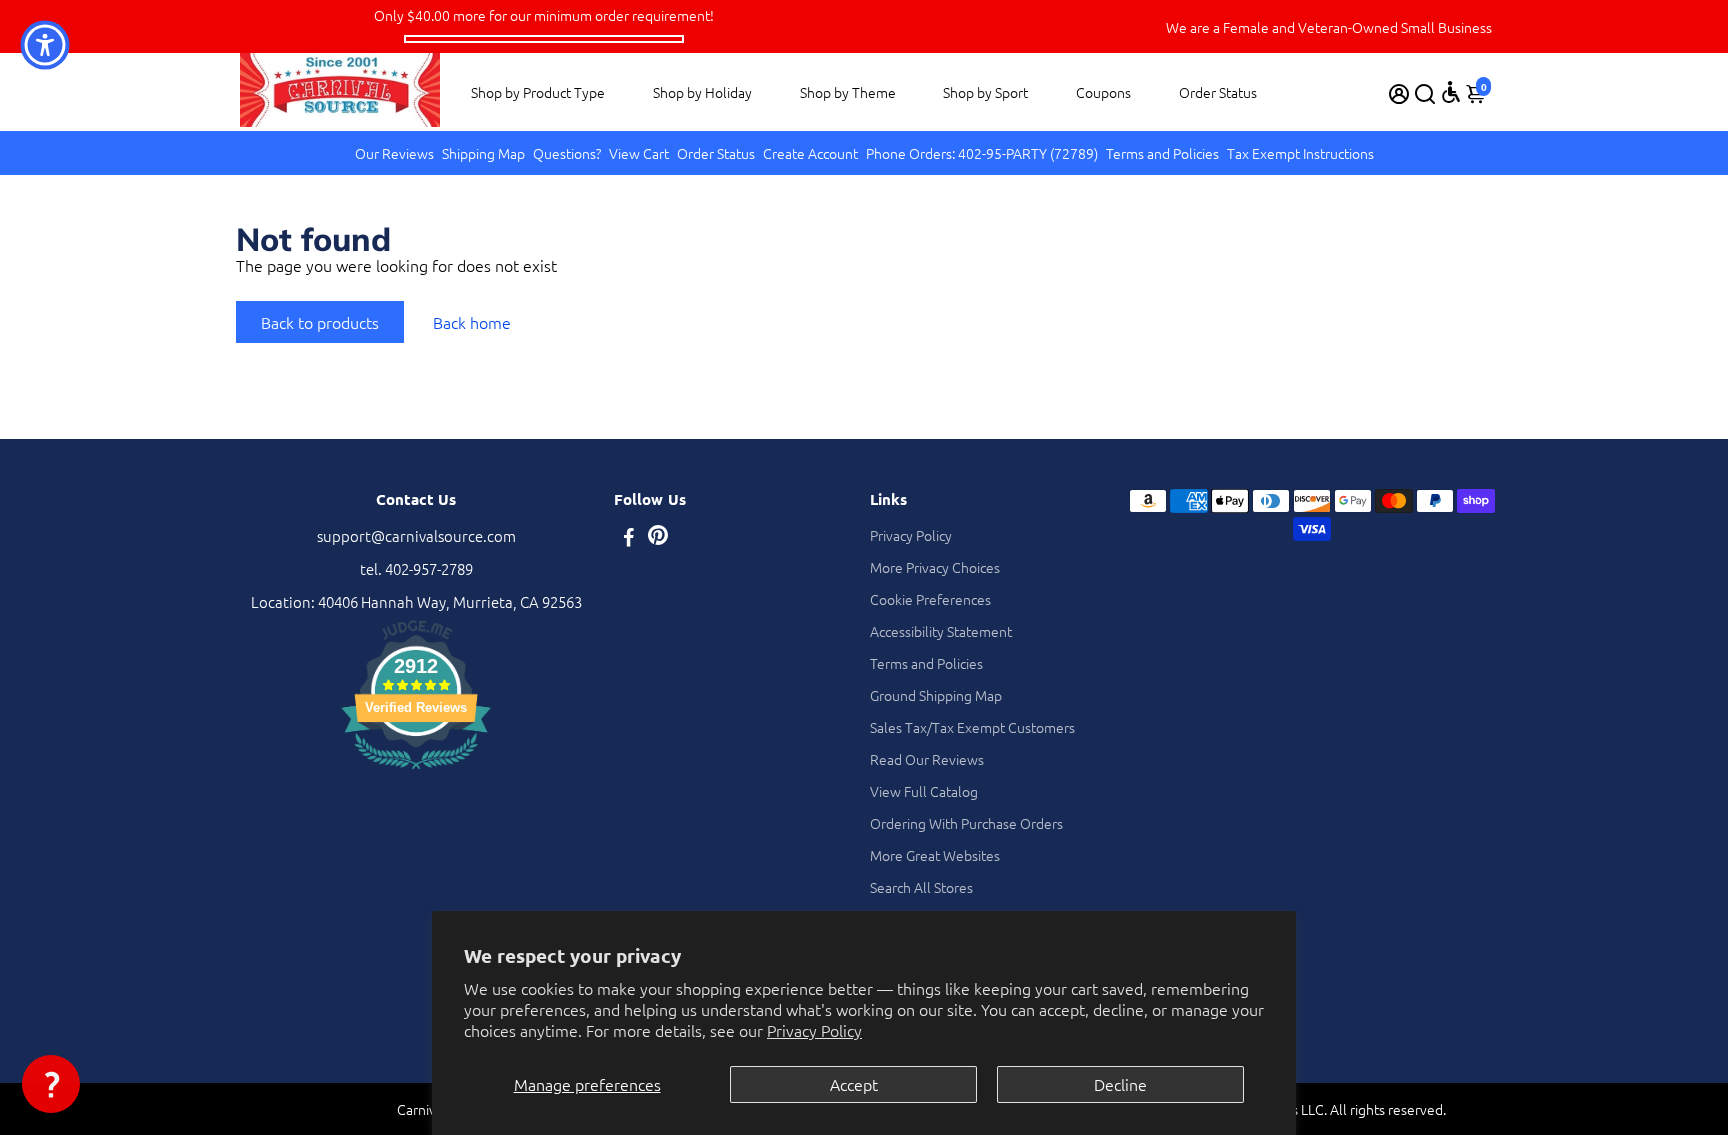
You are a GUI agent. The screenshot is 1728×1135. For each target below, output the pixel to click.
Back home (472, 322)
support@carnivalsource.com (416, 535)
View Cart (639, 153)
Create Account (810, 153)
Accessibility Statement (941, 631)
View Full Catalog (924, 791)
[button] (51, 1084)
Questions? (567, 153)
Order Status (1218, 92)
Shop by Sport (985, 92)
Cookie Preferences (930, 599)
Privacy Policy (814, 1030)
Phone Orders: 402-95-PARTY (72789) (982, 153)
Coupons (1103, 92)
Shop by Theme (848, 92)
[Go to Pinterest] (658, 538)
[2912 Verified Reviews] (416, 771)
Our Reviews (394, 153)
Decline (1120, 1084)
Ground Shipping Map (936, 695)
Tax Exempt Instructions (1300, 153)
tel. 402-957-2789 (416, 568)
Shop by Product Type (538, 92)
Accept (854, 1084)
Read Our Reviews (927, 759)
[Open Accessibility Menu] (1451, 92)
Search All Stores (921, 887)
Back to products (320, 322)
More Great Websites (935, 855)
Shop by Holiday (702, 92)
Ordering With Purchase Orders (966, 823)
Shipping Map (483, 153)
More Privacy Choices (935, 567)
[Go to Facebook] (629, 538)
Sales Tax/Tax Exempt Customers (972, 727)
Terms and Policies (1162, 153)
